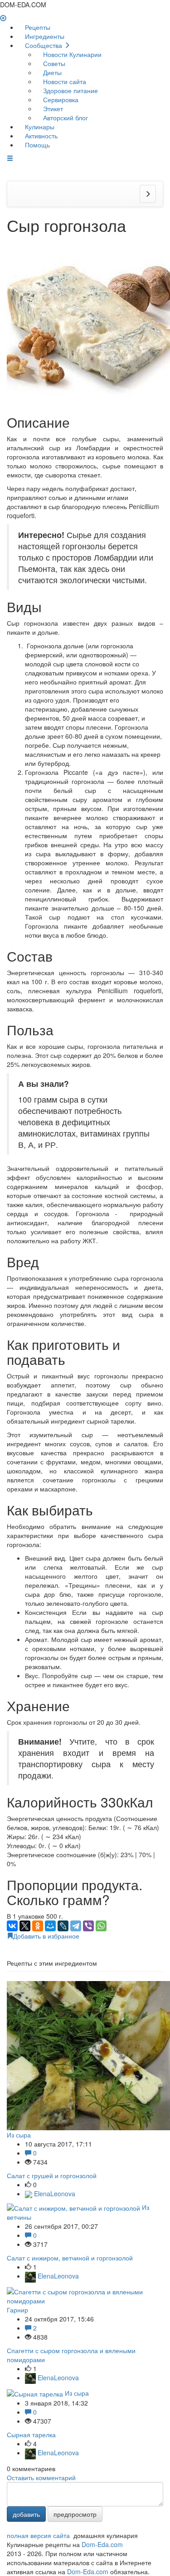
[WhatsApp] (101, 1926)
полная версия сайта (38, 2535)
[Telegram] (76, 1926)
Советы (53, 63)
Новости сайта (64, 81)
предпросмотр (75, 2514)
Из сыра (19, 2135)
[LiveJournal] (63, 1926)
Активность (40, 136)
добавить (26, 2514)
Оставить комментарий (41, 2477)
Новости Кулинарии (71, 54)
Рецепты (37, 27)
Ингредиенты (44, 36)
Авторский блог (65, 118)
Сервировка (60, 99)
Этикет (52, 109)
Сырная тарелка (31, 2434)
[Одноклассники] (38, 1926)
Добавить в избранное (46, 1936)
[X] (25, 1926)
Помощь (36, 145)
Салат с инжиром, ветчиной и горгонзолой (70, 2258)
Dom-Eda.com (102, 2544)
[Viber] (88, 1926)
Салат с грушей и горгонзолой (52, 2175)
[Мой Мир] (50, 1926)
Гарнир (17, 2310)
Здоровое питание (70, 90)
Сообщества (44, 45)
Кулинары (39, 127)
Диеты (51, 72)
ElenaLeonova (54, 2194)
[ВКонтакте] (12, 1926)
